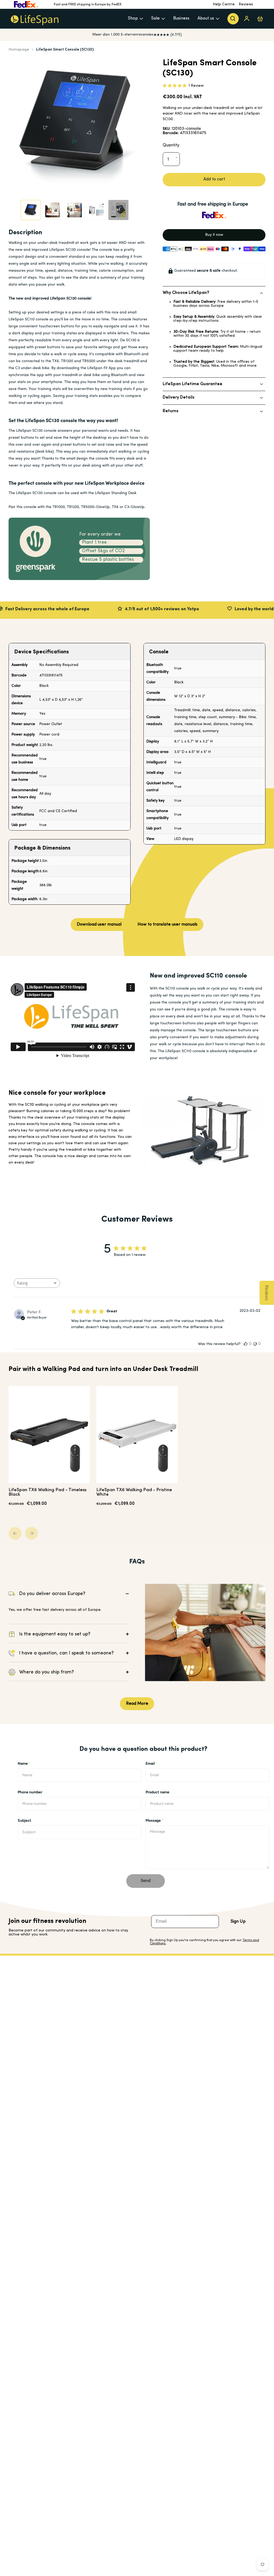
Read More (137, 1704)
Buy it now (214, 235)
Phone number (30, 1792)
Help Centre (224, 4)
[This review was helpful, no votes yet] (246, 1344)
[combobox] (37, 1283)
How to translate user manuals (168, 925)
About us (206, 18)
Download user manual (99, 925)
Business (181, 18)
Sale (155, 18)
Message (155, 1821)
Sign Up (238, 1922)
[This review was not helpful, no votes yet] (255, 1344)
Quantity (171, 145)
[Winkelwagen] (260, 19)
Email (151, 1764)
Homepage (19, 50)
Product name (157, 1792)
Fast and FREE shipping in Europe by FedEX (88, 4)
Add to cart (214, 179)
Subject (24, 1821)
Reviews (246, 4)
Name (24, 1764)
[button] (178, 151)
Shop (133, 18)
